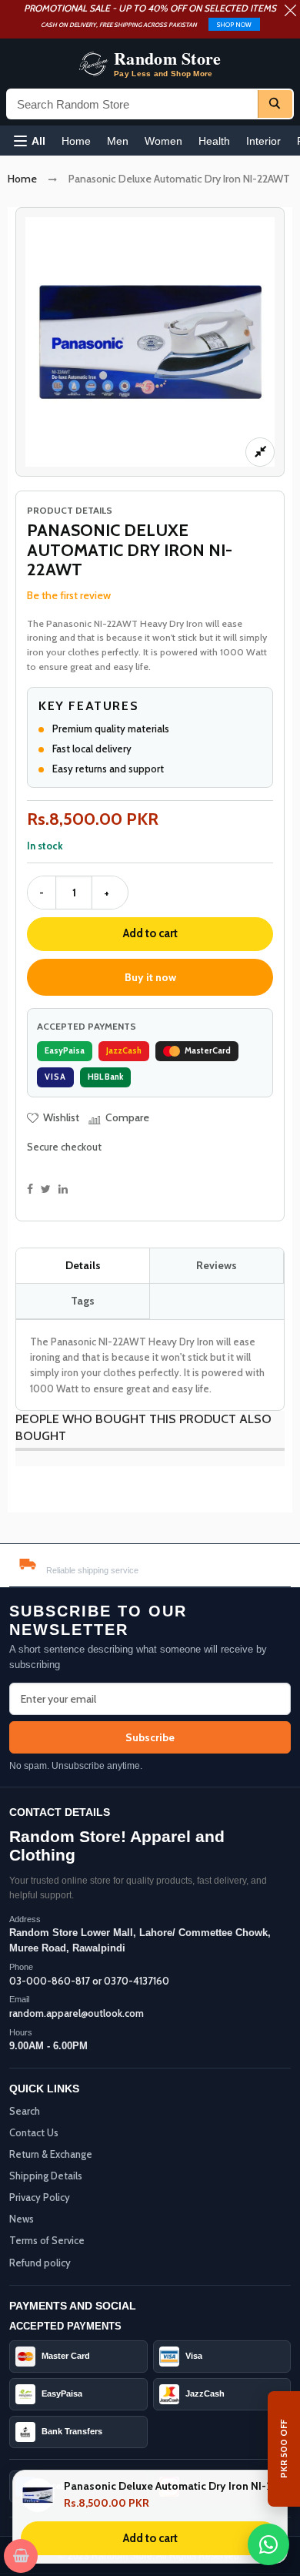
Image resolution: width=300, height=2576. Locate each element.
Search (25, 2111)
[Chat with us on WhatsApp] (268, 2544)
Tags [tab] (83, 1301)
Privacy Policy (40, 2197)
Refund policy (40, 2263)
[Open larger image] (260, 452)
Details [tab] (83, 1265)
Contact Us (34, 2132)
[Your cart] (21, 2556)
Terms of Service (47, 2240)
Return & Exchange (51, 2154)
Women (163, 141)
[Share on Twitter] (46, 1189)
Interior (263, 141)
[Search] (275, 104)
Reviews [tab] (217, 1265)
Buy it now (150, 977)
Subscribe (150, 1737)
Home (76, 141)
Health (214, 141)
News (22, 2219)
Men (118, 141)
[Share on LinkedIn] (63, 1189)
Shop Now (234, 25)
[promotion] (290, 12)
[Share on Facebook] (30, 1189)
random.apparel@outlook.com (77, 2013)
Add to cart (150, 933)
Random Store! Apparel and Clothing (117, 1846)
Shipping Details (46, 2176)
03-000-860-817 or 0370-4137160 (89, 1981)
